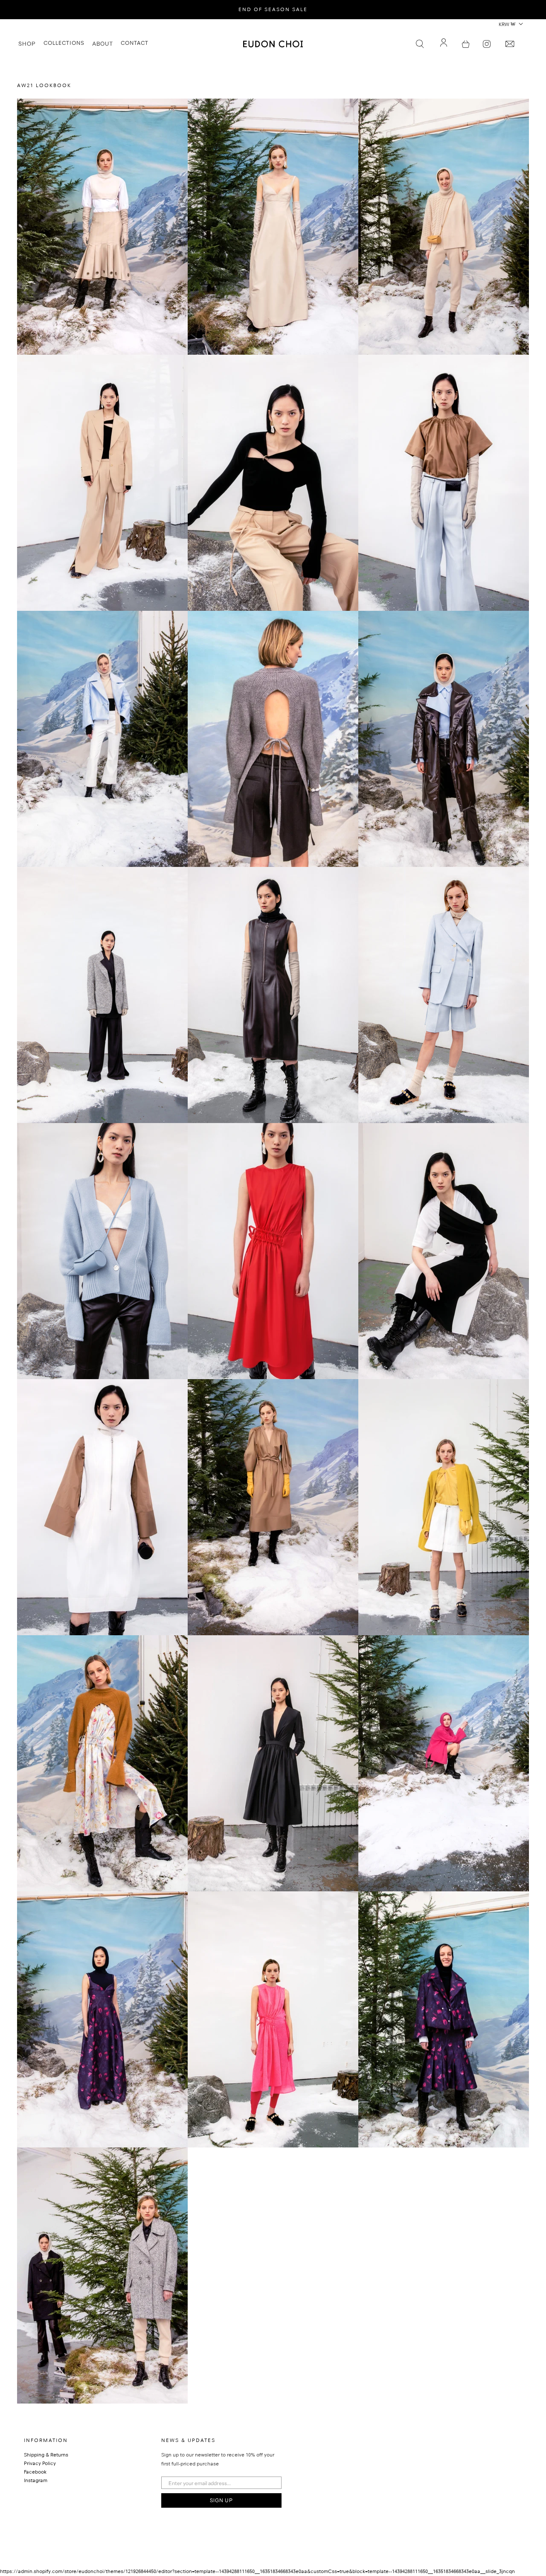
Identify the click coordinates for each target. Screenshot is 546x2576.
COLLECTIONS (64, 44)
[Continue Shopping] (466, 44)
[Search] (420, 44)
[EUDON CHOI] (273, 44)
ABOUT (103, 44)
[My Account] (444, 44)
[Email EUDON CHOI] (510, 44)
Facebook (35, 2473)
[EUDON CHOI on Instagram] (487, 44)
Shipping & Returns (46, 2456)
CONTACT (135, 44)
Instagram (36, 2481)
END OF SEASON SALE (273, 10)
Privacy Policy (40, 2464)
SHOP (27, 44)
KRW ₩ (507, 25)
